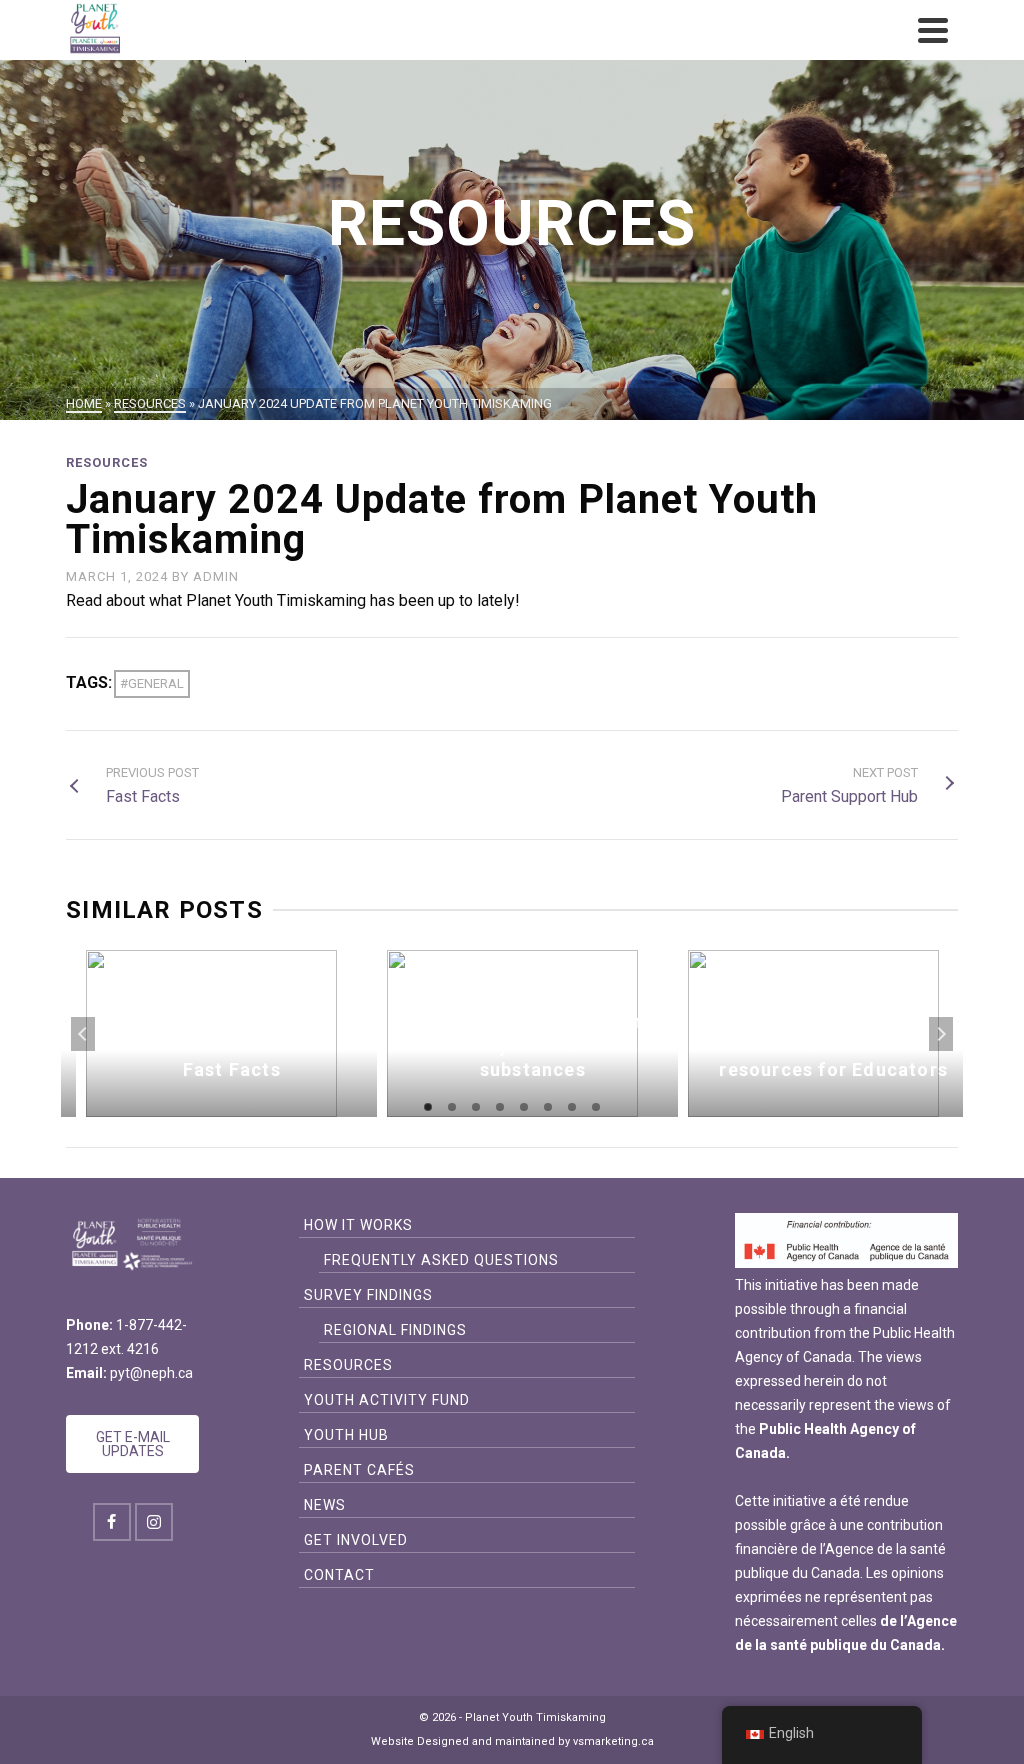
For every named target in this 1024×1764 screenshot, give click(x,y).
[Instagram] (154, 1522)
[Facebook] (112, 1522)
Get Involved (356, 1540)
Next (941, 1034)
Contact (339, 1575)
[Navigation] (933, 30)
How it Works (358, 1225)
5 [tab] (524, 1107)
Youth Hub (346, 1435)
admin (216, 576)
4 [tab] (500, 1107)
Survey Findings (368, 1295)
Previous (83, 1034)
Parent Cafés (359, 1470)
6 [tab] (548, 1107)
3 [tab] (476, 1107)
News (325, 1505)
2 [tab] (452, 1107)
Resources (107, 462)
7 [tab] (572, 1107)
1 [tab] (428, 1107)
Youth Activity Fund (387, 1400)
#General (152, 683)
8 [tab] (596, 1107)
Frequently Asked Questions (441, 1260)
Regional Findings (395, 1330)
